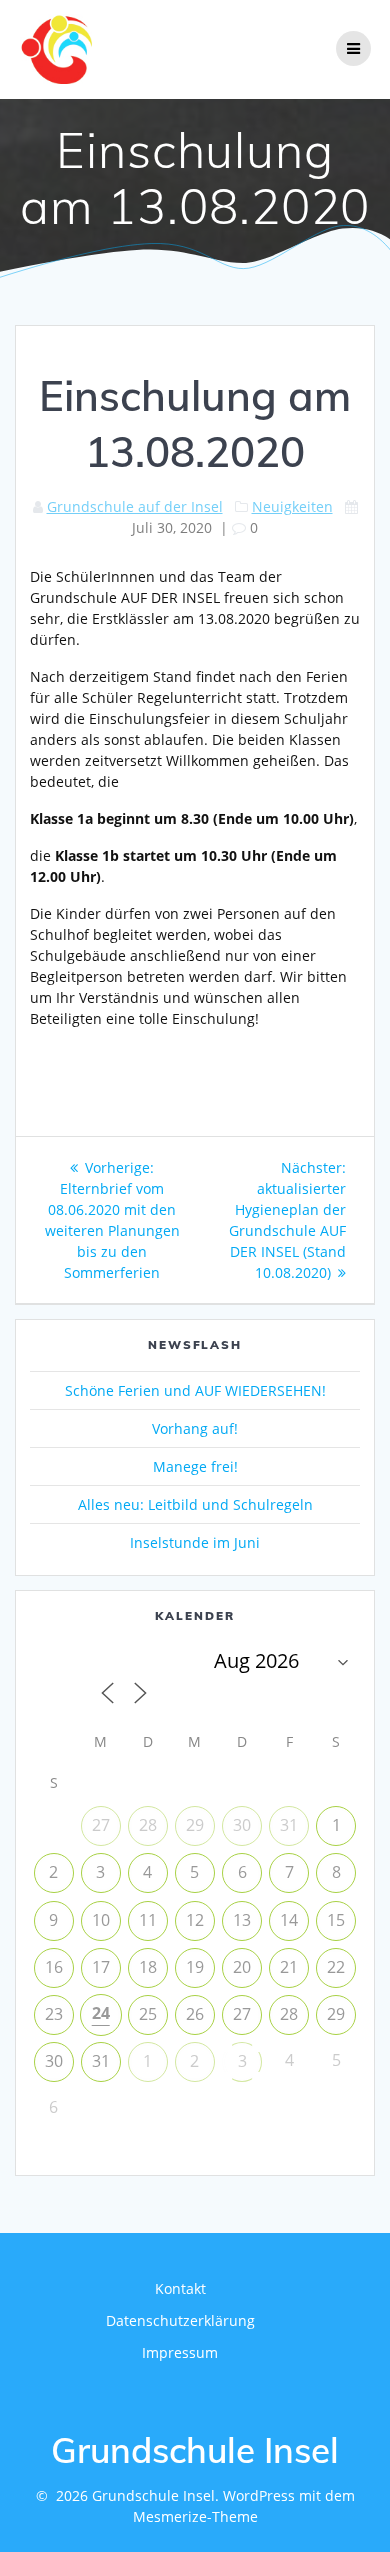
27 (101, 1825)
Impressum (180, 2352)
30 (242, 1825)
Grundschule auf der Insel (135, 506)
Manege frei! (195, 1466)
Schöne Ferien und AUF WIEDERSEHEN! (195, 1390)
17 (101, 1967)
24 (101, 2013)
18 (148, 1967)
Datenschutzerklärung (180, 2320)
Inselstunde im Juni (195, 1542)
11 (148, 1920)
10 (101, 1920)
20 (242, 1967)
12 (195, 1920)
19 (195, 1967)
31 (289, 1825)
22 (336, 1967)
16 (54, 1967)
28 (148, 1825)
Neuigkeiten (292, 506)
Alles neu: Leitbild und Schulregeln (195, 1504)
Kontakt (180, 2288)
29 (195, 1825)
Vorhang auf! (195, 1428)
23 (54, 2014)
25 (148, 2014)
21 (289, 1967)
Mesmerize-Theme (195, 2516)
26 (195, 2014)
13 (242, 1920)
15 (336, 1920)
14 (289, 1920)
